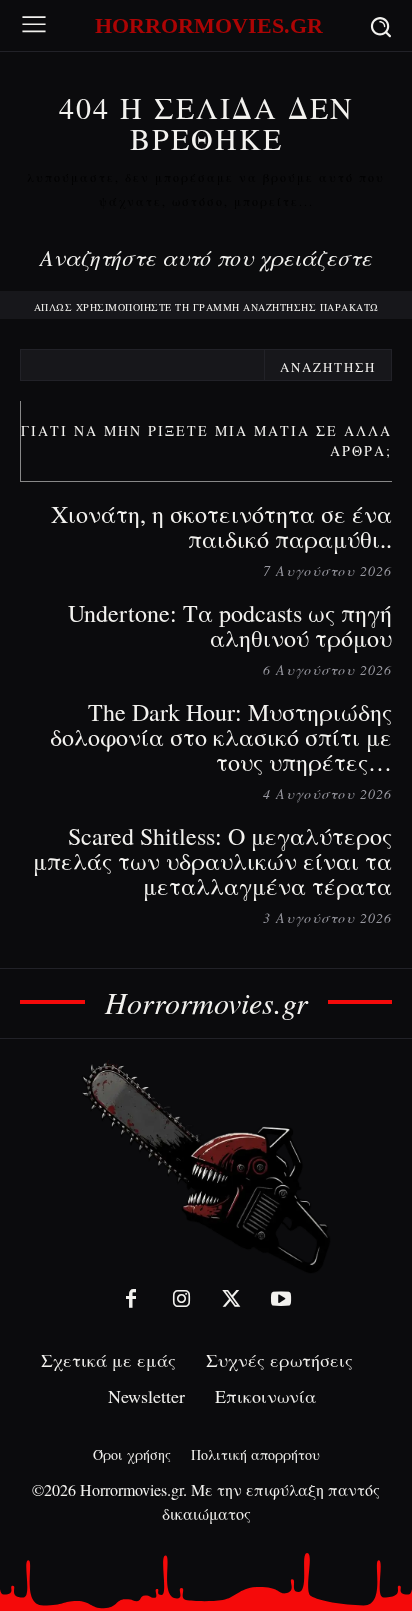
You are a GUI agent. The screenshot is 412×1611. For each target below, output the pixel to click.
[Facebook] (131, 1299)
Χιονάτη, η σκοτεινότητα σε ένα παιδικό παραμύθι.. (221, 526)
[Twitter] (231, 1299)
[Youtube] (281, 1299)
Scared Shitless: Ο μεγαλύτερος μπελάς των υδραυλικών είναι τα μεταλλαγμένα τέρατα (212, 861)
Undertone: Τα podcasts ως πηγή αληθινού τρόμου (230, 625)
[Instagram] (181, 1299)
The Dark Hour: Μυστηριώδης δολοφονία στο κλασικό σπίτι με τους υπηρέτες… (221, 737)
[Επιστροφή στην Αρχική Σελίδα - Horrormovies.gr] (206, 1166)
